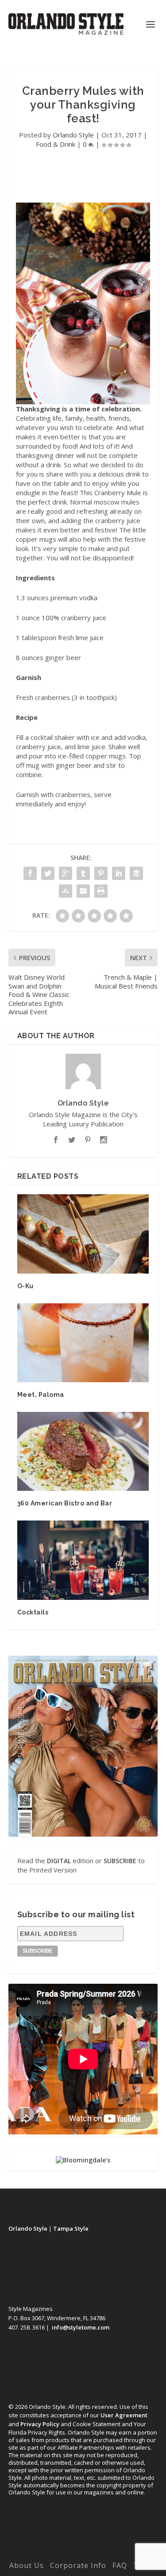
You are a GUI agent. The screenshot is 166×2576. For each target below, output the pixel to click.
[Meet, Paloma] (83, 1343)
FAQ (120, 2565)
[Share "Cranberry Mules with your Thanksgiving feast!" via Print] (101, 891)
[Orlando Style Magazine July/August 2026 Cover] (83, 1746)
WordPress (83, 2553)
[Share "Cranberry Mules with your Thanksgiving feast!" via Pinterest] (101, 873)
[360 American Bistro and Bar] (83, 1452)
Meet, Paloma (41, 1395)
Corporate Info (78, 2565)
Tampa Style (71, 2228)
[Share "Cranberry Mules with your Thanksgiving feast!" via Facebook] (30, 873)
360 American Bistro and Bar (65, 1503)
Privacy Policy (40, 2424)
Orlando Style (73, 135)
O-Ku (25, 1286)
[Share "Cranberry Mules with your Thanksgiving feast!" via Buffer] (136, 873)
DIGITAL (59, 1861)
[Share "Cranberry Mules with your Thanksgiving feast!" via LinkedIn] (119, 873)
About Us (27, 2565)
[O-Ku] (83, 1234)
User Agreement (124, 2415)
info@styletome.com (81, 2327)
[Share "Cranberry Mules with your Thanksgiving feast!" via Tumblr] (83, 873)
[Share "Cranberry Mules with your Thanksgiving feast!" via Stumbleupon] (66, 891)
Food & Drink (56, 144)
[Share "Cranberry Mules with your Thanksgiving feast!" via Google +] (66, 873)
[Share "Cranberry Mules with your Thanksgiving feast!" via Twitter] (48, 873)
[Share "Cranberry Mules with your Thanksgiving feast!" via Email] (83, 891)
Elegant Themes (81, 2543)
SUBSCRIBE (120, 1861)
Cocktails (33, 1612)
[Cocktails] (83, 1560)
